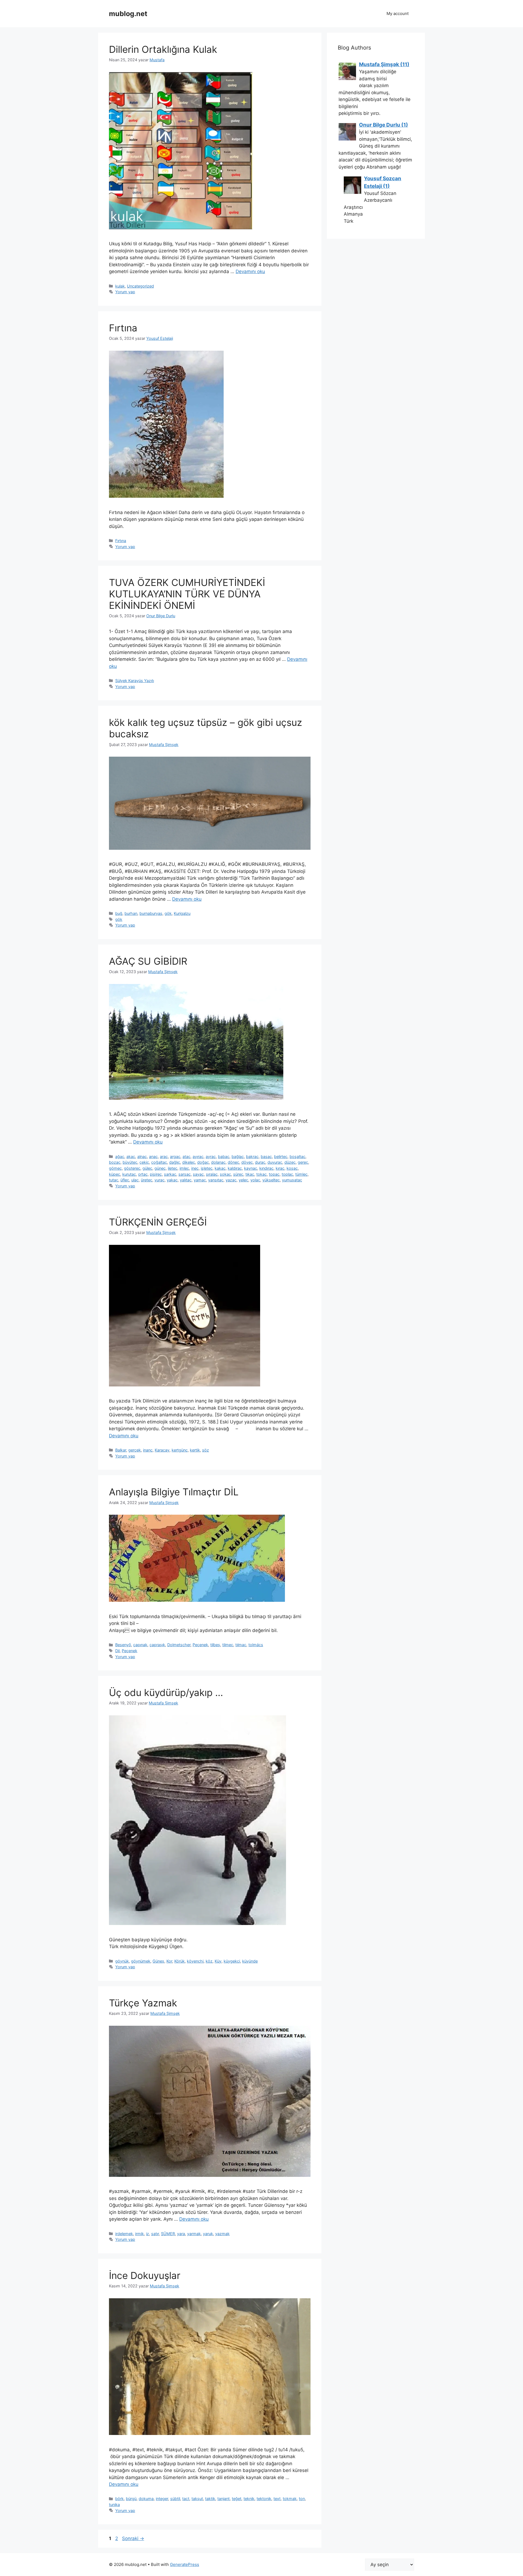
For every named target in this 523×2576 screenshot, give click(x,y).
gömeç (115, 1168)
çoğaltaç (159, 1162)
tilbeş (215, 1645)
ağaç (120, 1156)
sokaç (225, 1174)
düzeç (290, 1162)
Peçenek (200, 1645)
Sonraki (133, 2538)
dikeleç (189, 1162)
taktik (210, 2499)
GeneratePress (185, 2564)
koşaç (292, 1168)
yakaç (172, 1180)
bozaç (115, 1162)
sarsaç (185, 1174)
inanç (148, 1450)
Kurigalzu (182, 913)
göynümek (141, 1961)
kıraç (280, 1168)
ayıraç (198, 1156)
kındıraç (266, 1168)
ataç (186, 1156)
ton (302, 2499)
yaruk (208, 2234)
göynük (122, 1961)
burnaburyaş (151, 913)
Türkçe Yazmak (143, 2003)
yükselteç (271, 1180)
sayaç (198, 1174)
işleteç (207, 1168)
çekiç (144, 1162)
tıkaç (250, 1174)
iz (148, 2234)
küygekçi (232, 1961)
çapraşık (157, 1645)
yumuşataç (292, 1180)
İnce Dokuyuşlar (145, 2275)
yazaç (231, 1180)
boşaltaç (297, 1156)
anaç (153, 1156)
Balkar (121, 1450)
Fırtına (123, 328)
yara (181, 2234)
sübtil (175, 2499)
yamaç (200, 1180)
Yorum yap (125, 292)
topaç (274, 1174)
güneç (160, 1168)
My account (398, 13)
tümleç (301, 1174)
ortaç (143, 1174)
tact (186, 2499)
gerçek (135, 1450)
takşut (197, 2499)
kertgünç (180, 1450)
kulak (120, 286)
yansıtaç (216, 1180)
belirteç (281, 1156)
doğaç (203, 1162)
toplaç (287, 1174)
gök (168, 913)
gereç (303, 1162)
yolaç (255, 1180)
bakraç (252, 1156)
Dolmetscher (179, 1645)
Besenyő (123, 1645)
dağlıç (175, 1162)
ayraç (211, 1156)
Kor (169, 1961)
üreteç (147, 1180)
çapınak (140, 1645)
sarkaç (170, 1174)
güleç (147, 1168)
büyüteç (130, 1162)
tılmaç (241, 1645)
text (277, 2499)
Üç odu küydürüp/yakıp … (166, 1692)
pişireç (156, 1174)
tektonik (264, 2499)
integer (162, 2499)
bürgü (131, 2499)
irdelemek (124, 2234)
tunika (114, 2505)
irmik (139, 2234)
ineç (195, 1168)
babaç (224, 1156)
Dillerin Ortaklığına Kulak (163, 49)
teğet (237, 2499)
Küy (218, 1961)
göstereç (132, 1168)
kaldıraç (235, 1168)
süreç (238, 1174)
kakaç (220, 1168)
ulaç (135, 1180)
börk (119, 2499)
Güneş (158, 1961)
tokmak (290, 2499)
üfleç (125, 1180)
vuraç (159, 1180)
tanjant (224, 2499)
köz (209, 1961)
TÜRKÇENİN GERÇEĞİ (158, 1222)
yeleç (243, 1180)
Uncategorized (140, 286)
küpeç (115, 1174)
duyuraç (275, 1162)
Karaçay (162, 1450)
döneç (233, 1162)
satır (155, 2234)
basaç (266, 1156)
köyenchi (195, 1961)
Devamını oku (250, 271)
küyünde (250, 1961)
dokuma (146, 2499)
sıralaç (212, 1174)
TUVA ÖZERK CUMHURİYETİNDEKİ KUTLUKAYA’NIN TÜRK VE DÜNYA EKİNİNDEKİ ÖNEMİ (187, 594)
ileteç (173, 1168)
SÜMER (168, 2234)
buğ (119, 913)
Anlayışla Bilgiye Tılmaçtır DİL (174, 1492)
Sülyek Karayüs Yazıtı (135, 681)
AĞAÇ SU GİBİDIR (148, 961)
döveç (247, 1162)
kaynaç (251, 1168)
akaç (131, 1156)
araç (164, 1156)
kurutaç (129, 1174)
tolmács (256, 1645)
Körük (180, 1961)
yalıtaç (186, 1180)
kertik (195, 1450)
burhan (131, 913)
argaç (175, 1156)
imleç (184, 1168)
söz (206, 1450)
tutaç (114, 1180)
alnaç (142, 1156)
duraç (260, 1162)
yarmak (194, 2234)
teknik (249, 2499)
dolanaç (218, 1162)
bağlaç (238, 1156)
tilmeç (228, 1645)
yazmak (222, 2234)
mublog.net (128, 14)
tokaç (261, 1174)
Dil (117, 1651)
